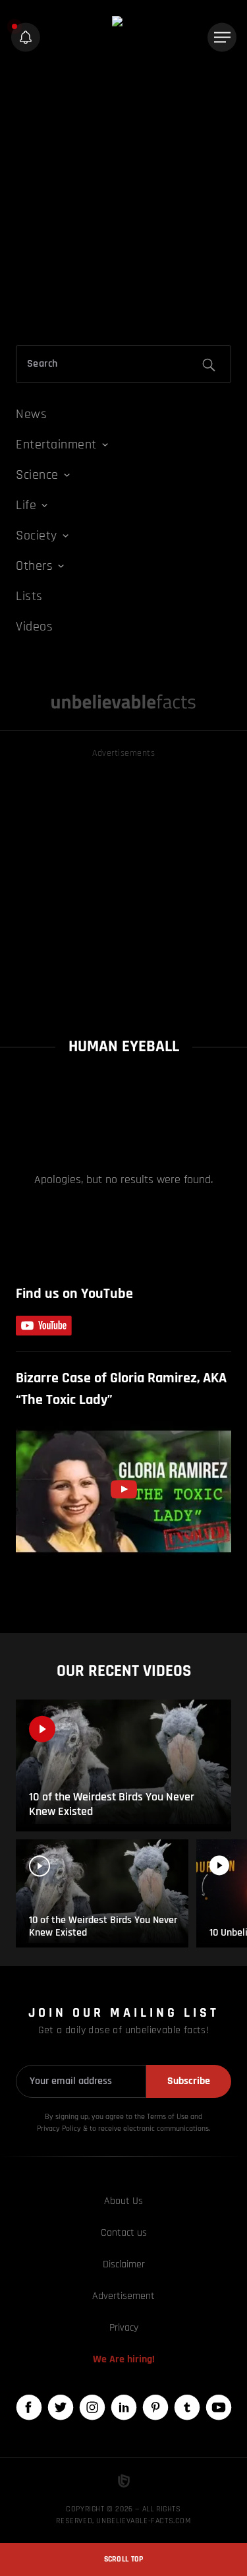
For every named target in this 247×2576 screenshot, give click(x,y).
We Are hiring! (124, 2359)
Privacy (124, 2328)
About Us (123, 2201)
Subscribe (189, 2081)
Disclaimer (124, 2264)
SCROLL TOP (124, 2559)
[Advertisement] (123, 201)
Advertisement (123, 2296)
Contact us (124, 2233)
